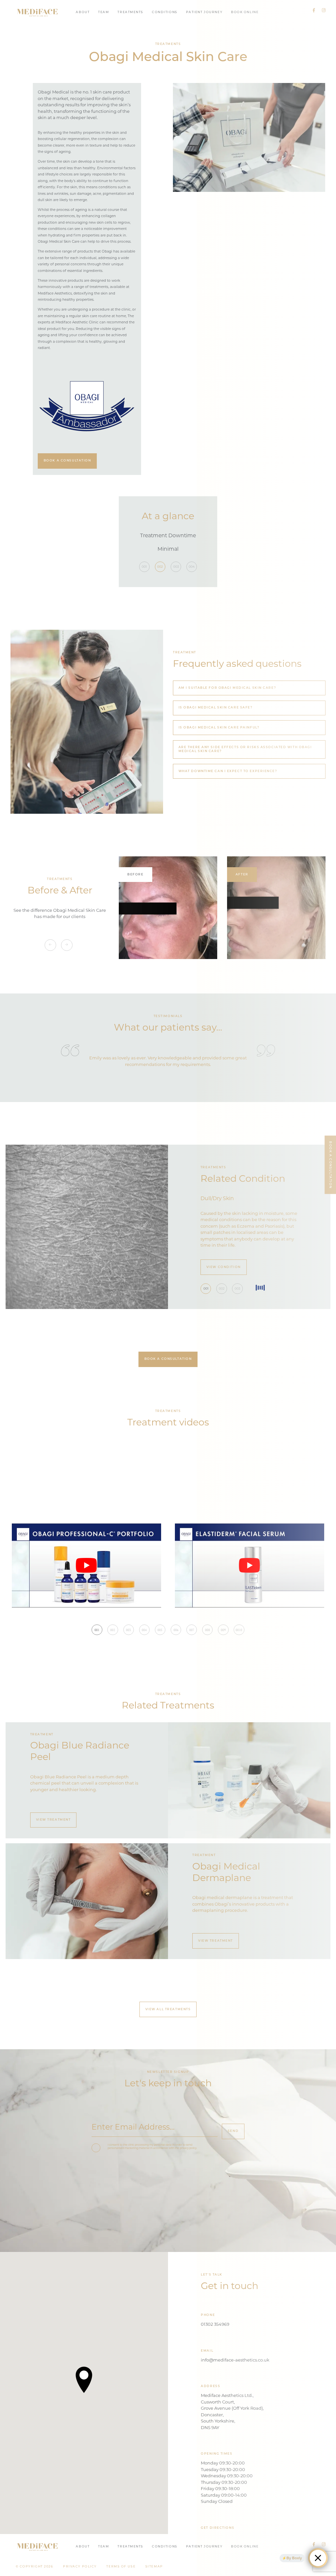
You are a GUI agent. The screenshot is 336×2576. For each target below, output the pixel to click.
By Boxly (294, 2558)
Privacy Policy (80, 2567)
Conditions (165, 12)
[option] (168, 543)
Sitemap (154, 2567)
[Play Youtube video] (86, 1565)
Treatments (130, 12)
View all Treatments (168, 2009)
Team (104, 12)
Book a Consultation (67, 461)
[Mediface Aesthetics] (38, 12)
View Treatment (53, 1820)
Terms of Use (121, 2567)
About (83, 12)
